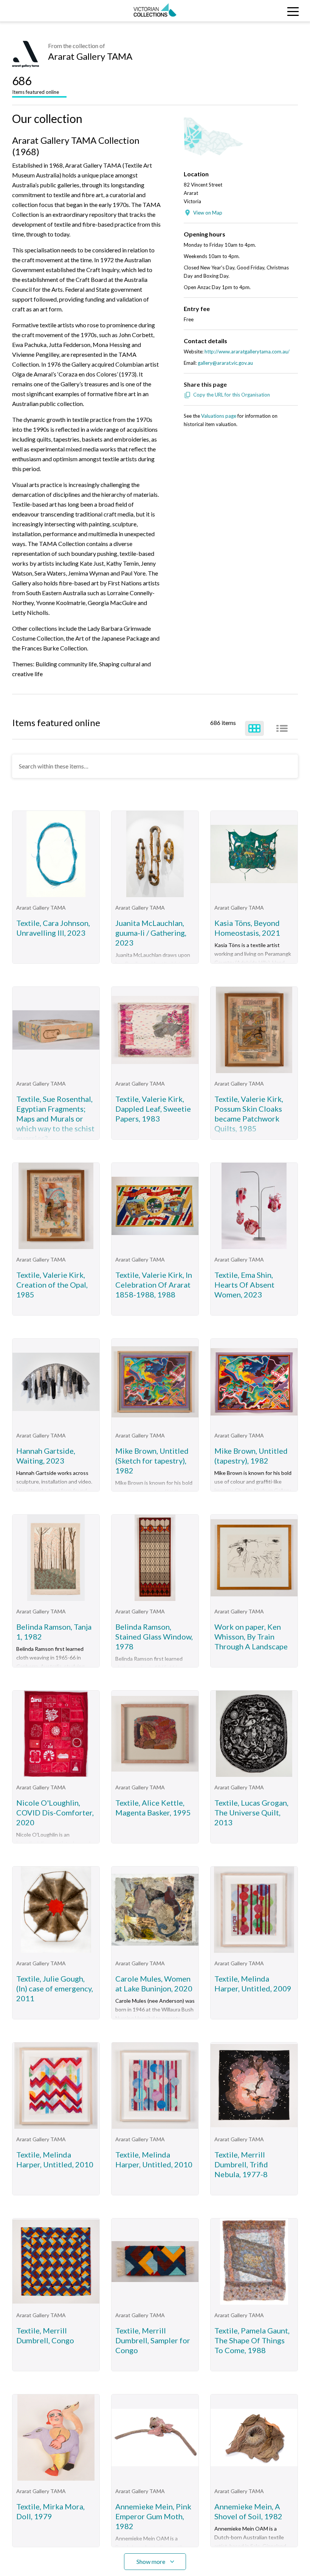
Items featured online (36, 84)
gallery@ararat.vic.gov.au (225, 363)
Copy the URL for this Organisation (232, 395)
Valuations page (219, 416)
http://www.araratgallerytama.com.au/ (247, 352)
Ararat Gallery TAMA (90, 56)
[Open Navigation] (271, 11)
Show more (151, 2561)
